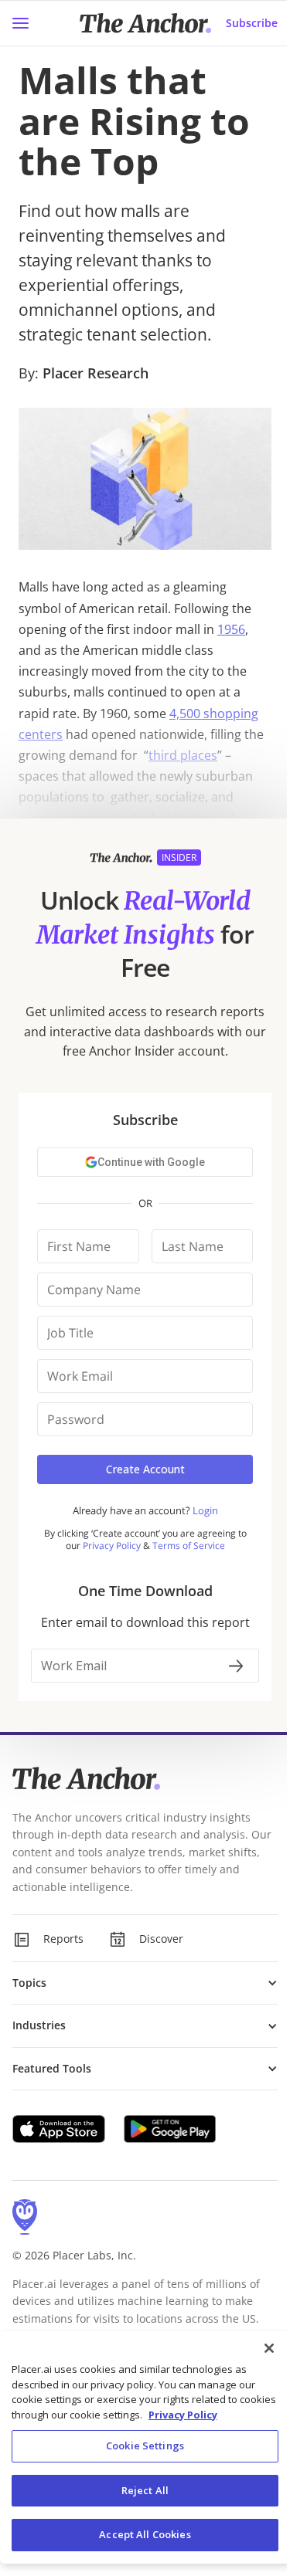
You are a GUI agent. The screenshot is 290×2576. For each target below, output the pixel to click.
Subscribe (240, 23)
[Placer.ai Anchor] (139, 23)
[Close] (258, 2348)
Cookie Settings (140, 2446)
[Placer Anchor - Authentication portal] (139, 1353)
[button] (139, 1983)
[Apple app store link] (59, 2129)
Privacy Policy (222, 2415)
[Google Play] (170, 2129)
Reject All (139, 2490)
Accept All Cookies (139, 2534)
